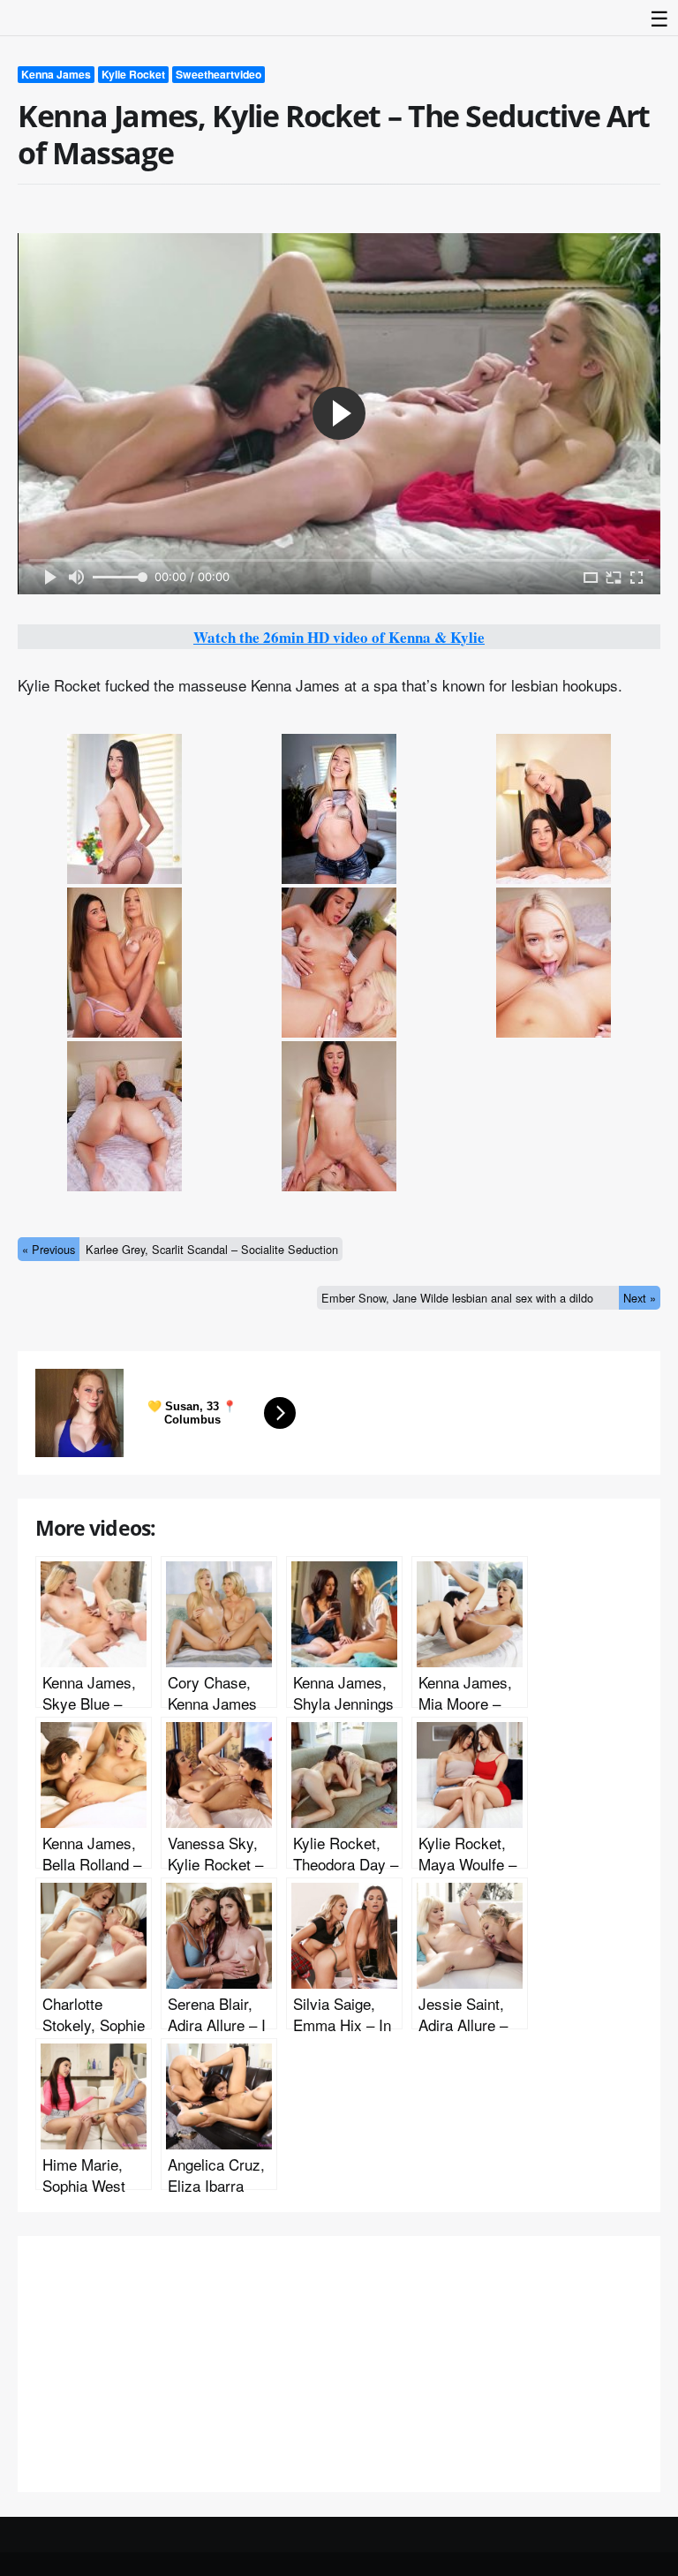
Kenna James (56, 74)
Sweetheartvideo (218, 74)
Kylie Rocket (133, 74)
